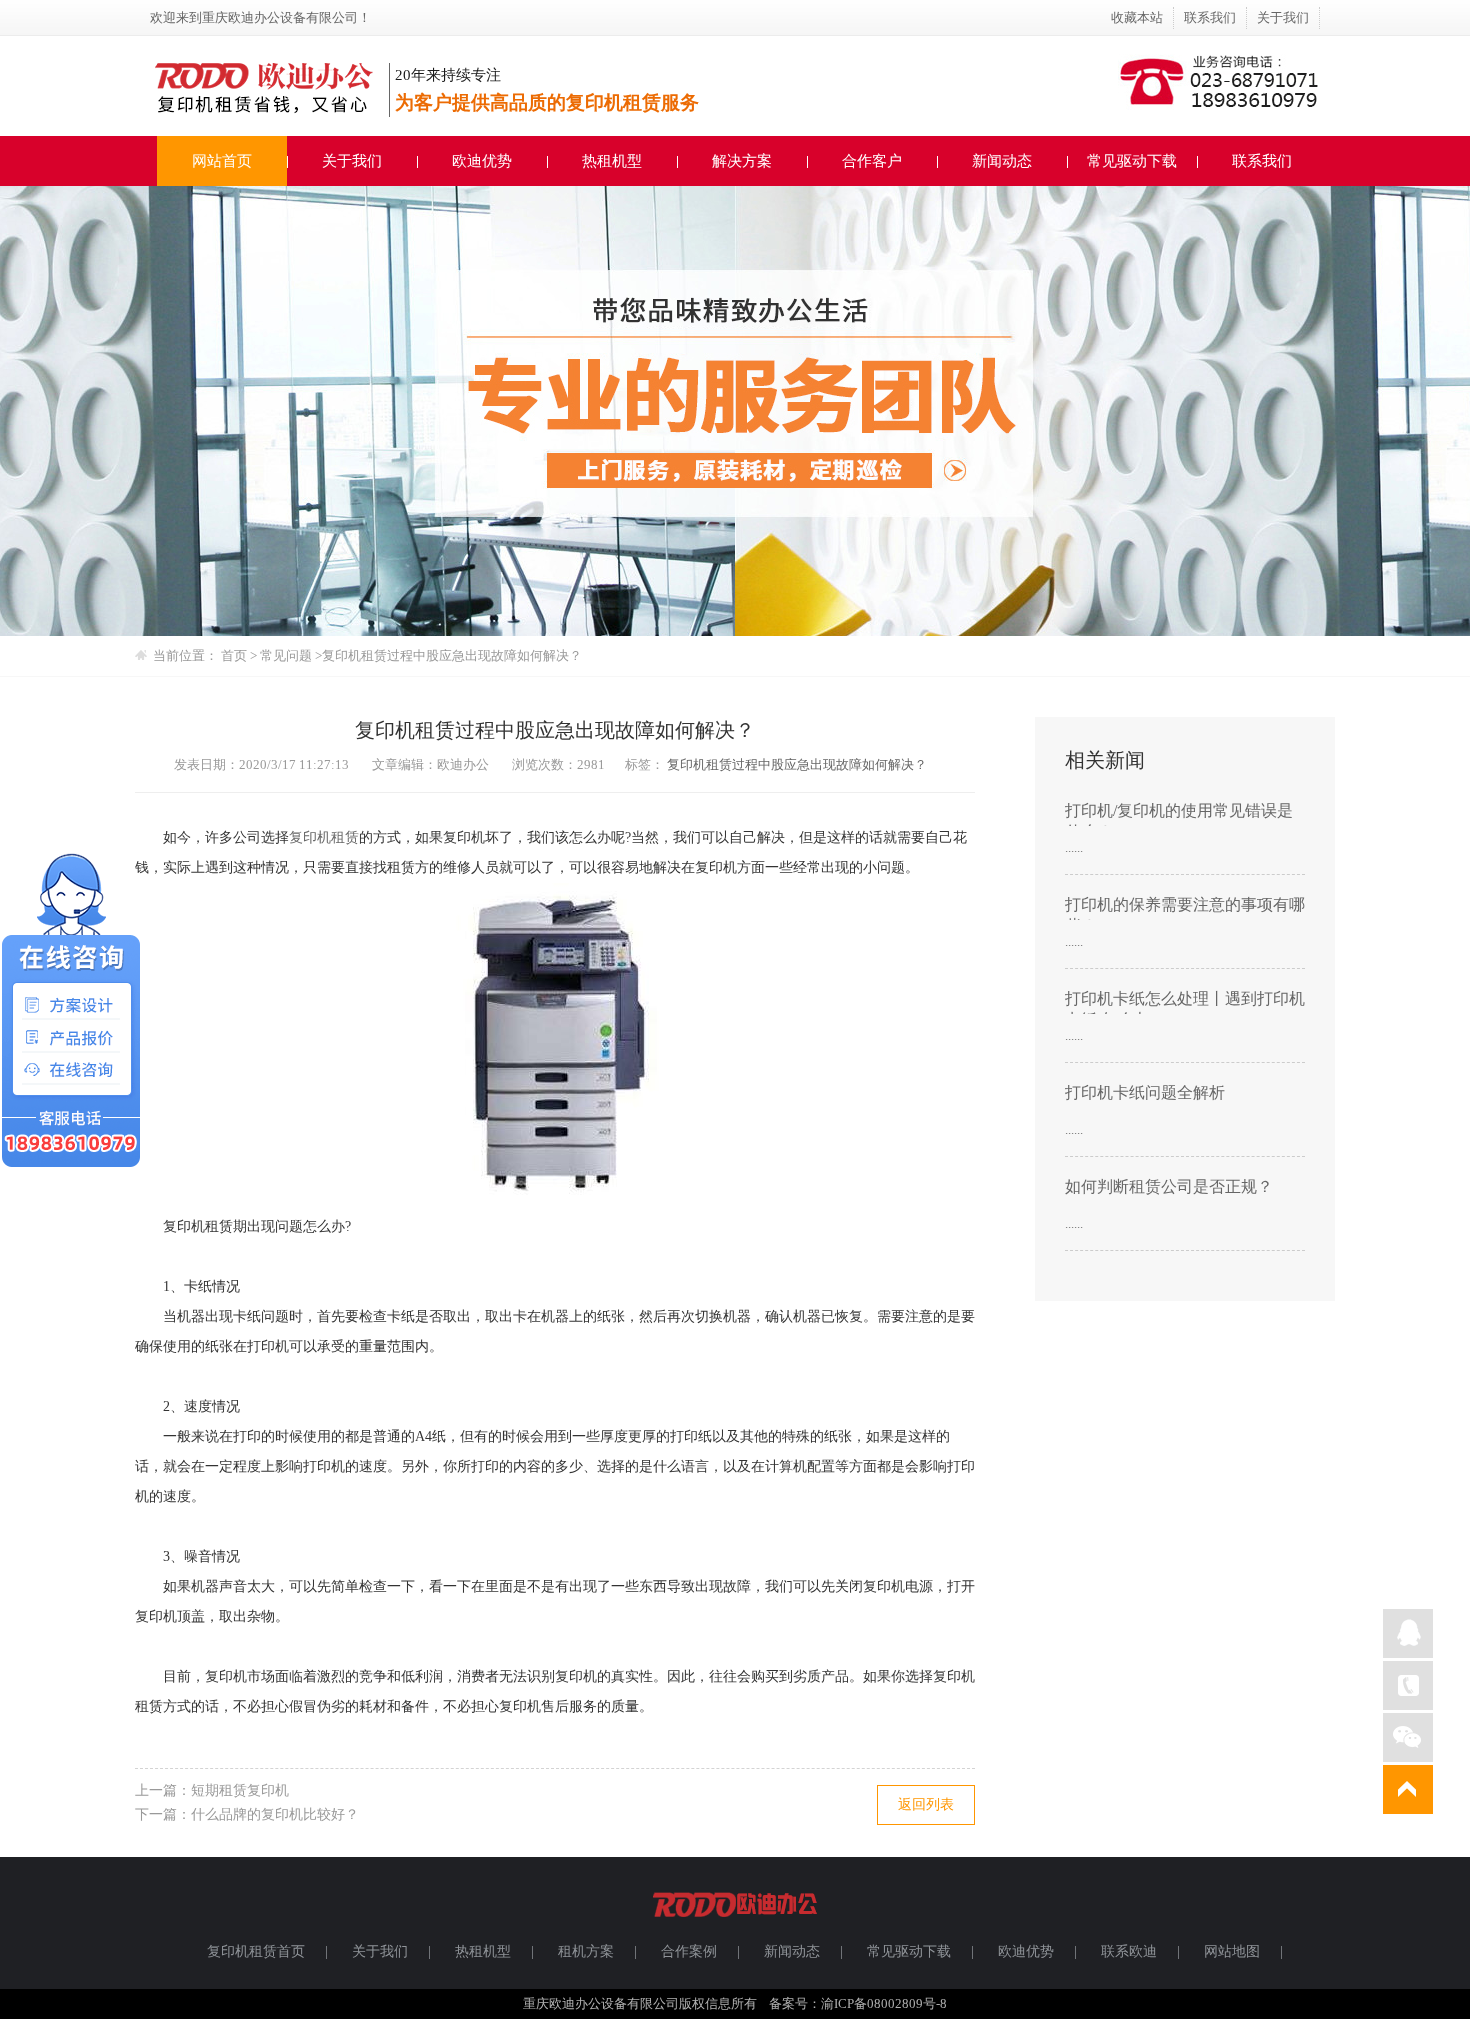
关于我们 (1283, 17)
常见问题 (287, 655)
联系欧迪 (1129, 1951)
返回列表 (926, 1804)
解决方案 (742, 161)
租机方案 (586, 1951)
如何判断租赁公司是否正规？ (1169, 1186)
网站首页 (222, 161)
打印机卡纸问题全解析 (1145, 1092)
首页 (234, 655)
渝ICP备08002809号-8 (884, 2003)
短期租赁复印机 (240, 1790)
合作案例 (689, 1951)
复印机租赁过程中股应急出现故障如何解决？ (797, 764)
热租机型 (612, 161)
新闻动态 (1002, 161)
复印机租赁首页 (256, 1951)
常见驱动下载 (1132, 161)
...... (1074, 847)
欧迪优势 (482, 161)
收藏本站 (1137, 17)
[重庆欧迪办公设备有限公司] (735, 1925)
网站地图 (1232, 1951)
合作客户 (872, 161)
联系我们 (1210, 17)
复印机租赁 (324, 837)
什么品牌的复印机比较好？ (275, 1814)
